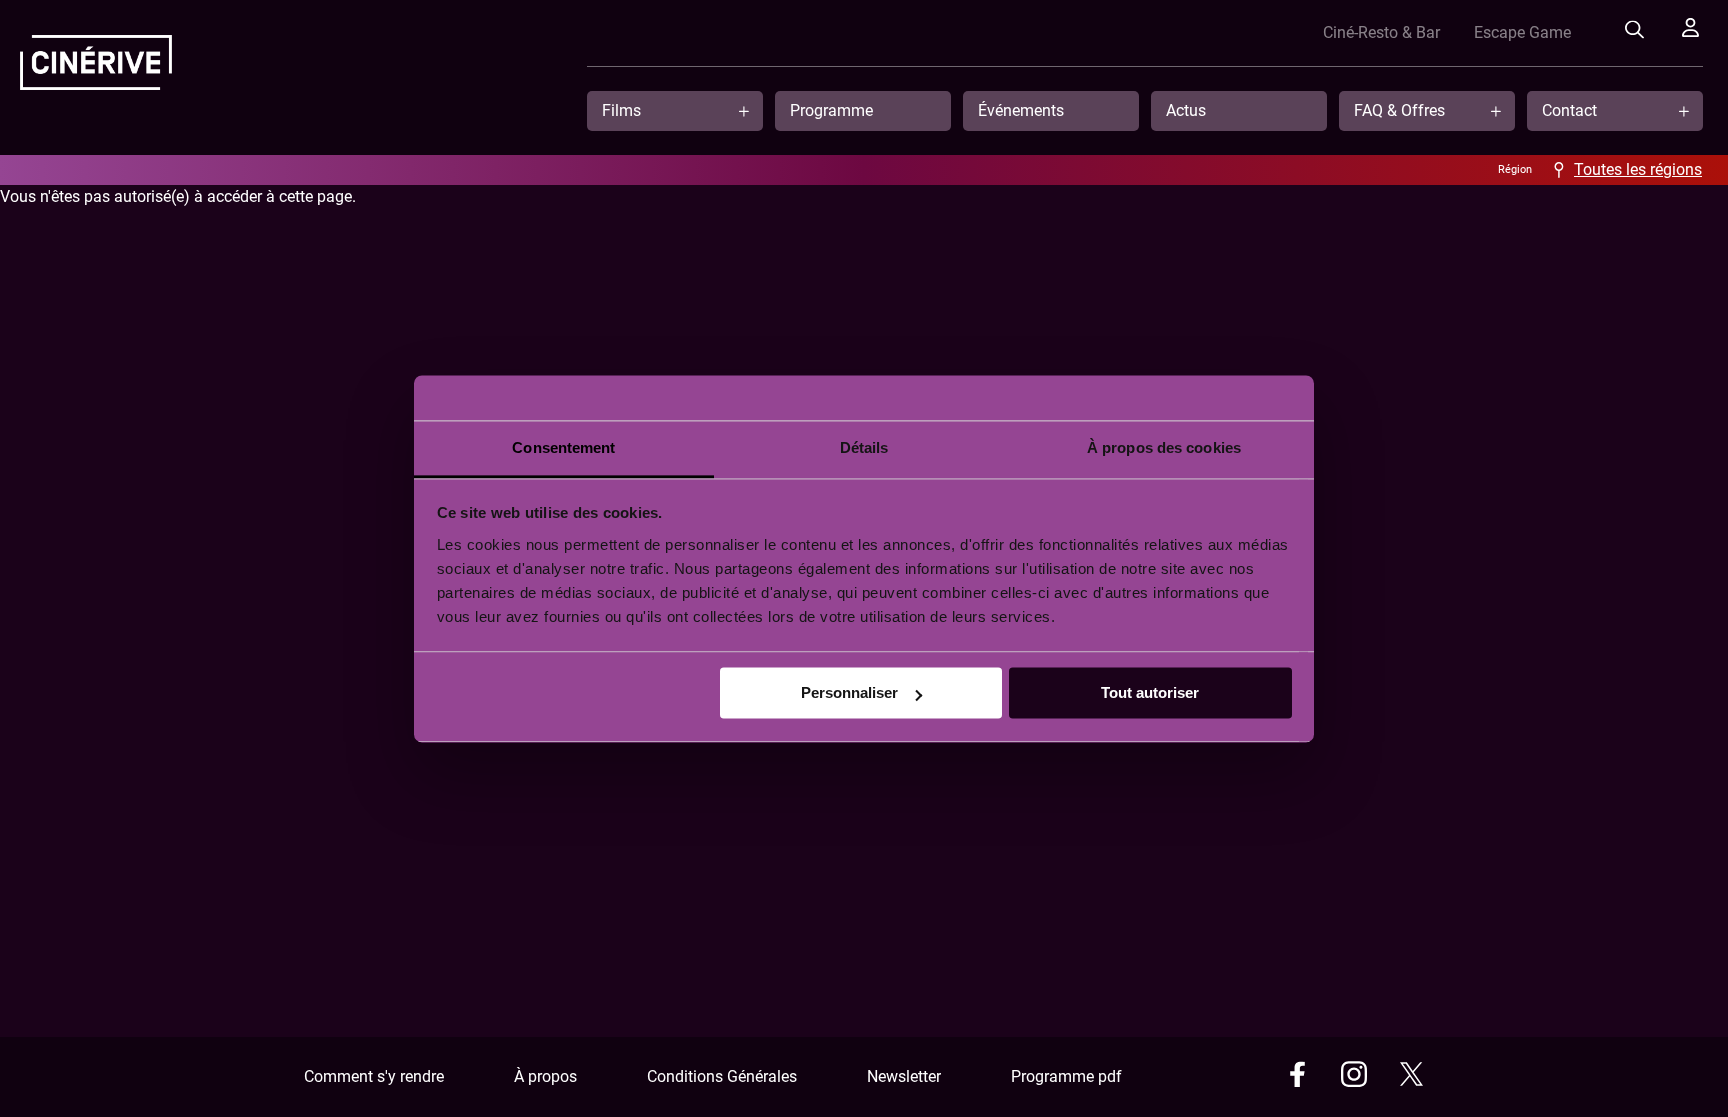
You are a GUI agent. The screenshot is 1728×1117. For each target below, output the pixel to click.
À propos (545, 1076)
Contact (1569, 110)
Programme (831, 110)
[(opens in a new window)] (1297, 1077)
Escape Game (1522, 32)
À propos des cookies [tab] (1164, 447)
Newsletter (904, 1076)
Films (621, 110)
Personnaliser (849, 692)
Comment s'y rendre (374, 1076)
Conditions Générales (722, 1076)
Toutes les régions (1638, 169)
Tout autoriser (1150, 692)
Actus (1186, 110)
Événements (1021, 110)
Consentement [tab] (563, 447)
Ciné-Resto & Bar (1381, 32)
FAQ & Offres (1399, 110)
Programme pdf (1066, 1076)
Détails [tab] (864, 447)
